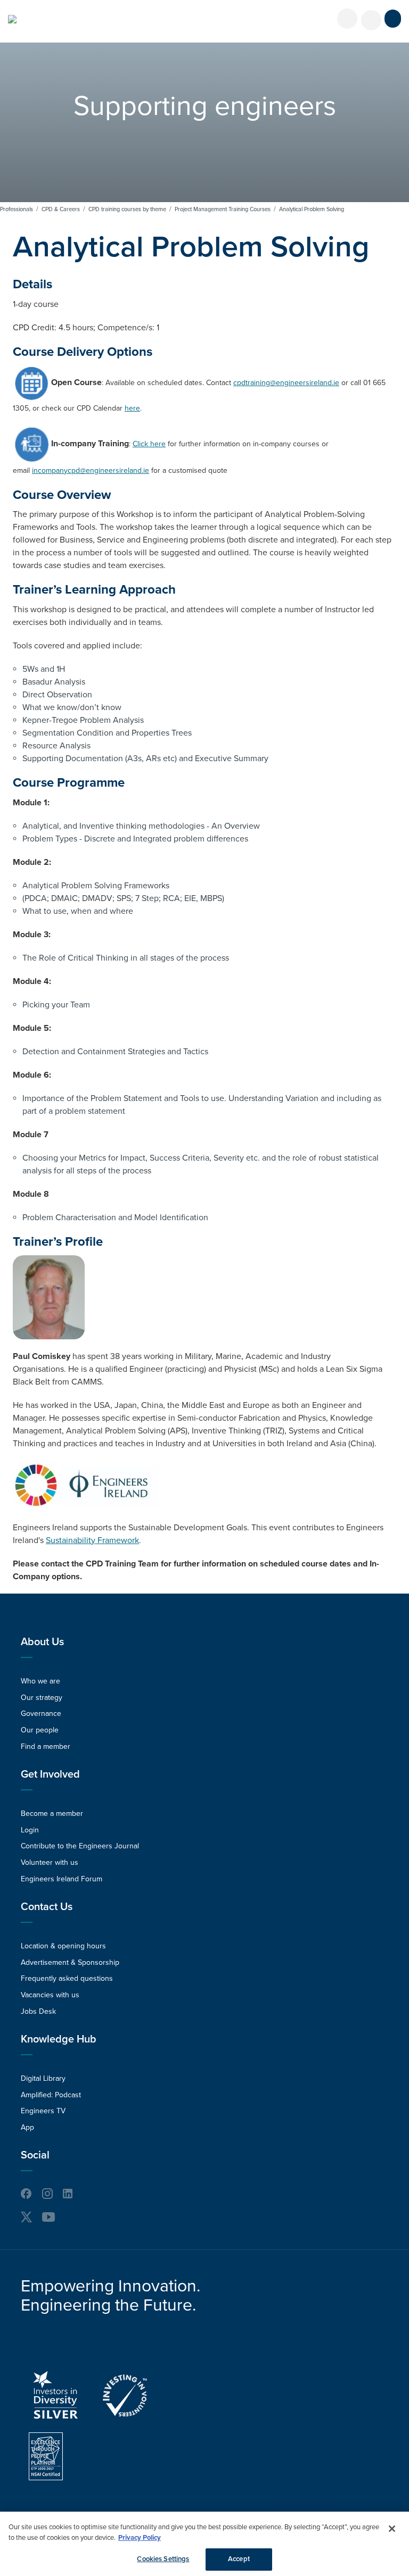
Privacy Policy (140, 2538)
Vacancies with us (50, 1995)
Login (30, 1830)
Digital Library (43, 2078)
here (132, 408)
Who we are (40, 1681)
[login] (347, 19)
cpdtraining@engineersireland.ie (286, 383)
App (27, 2127)
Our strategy (42, 1698)
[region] (204, 2544)
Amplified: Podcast (51, 2095)
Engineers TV (43, 2111)
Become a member (52, 1814)
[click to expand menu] (393, 19)
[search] (371, 20)
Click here (149, 444)
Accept (239, 2559)
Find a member (46, 1746)
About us (42, 1642)
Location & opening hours (63, 1946)
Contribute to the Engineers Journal (80, 1846)
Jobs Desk (38, 2011)
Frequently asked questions (67, 1978)
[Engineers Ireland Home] (12, 19)
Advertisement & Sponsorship (70, 1962)
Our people (40, 1730)
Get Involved (50, 1774)
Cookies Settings (163, 2559)
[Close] (392, 2529)
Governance (41, 1714)
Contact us (47, 1907)
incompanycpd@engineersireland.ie (91, 470)
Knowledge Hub (59, 2039)
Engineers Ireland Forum (62, 1879)
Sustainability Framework (92, 1540)
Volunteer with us (50, 1862)
